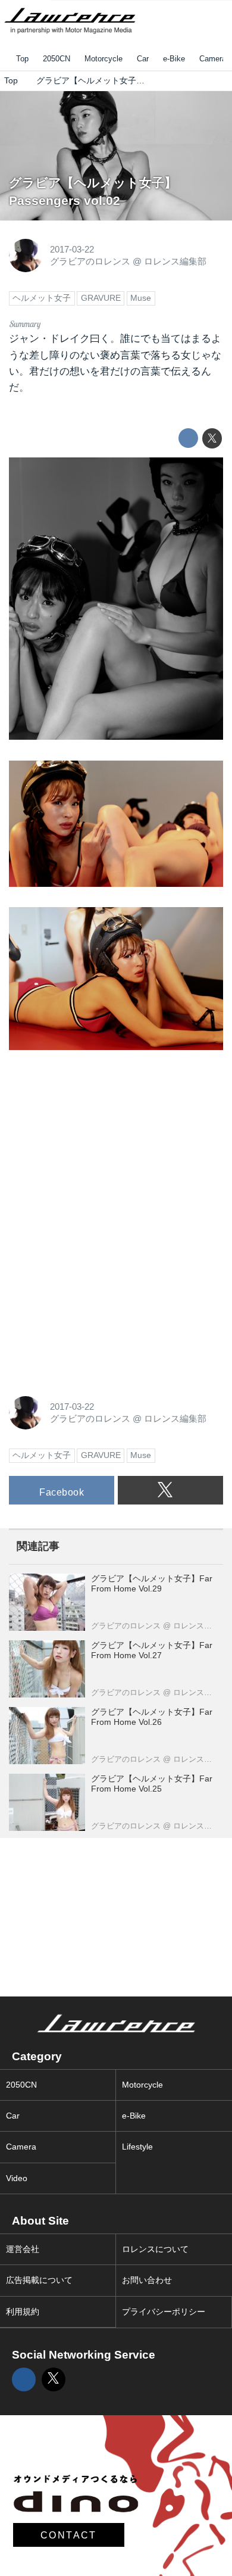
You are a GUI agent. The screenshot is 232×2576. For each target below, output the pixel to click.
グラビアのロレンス (90, 261)
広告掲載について (39, 2280)
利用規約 (23, 2312)
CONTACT (69, 2535)
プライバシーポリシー (164, 2312)
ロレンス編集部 (175, 261)
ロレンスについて (155, 2249)
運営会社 (23, 2249)
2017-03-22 (72, 249)
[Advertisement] (98, 1145)
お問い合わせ (147, 2280)
